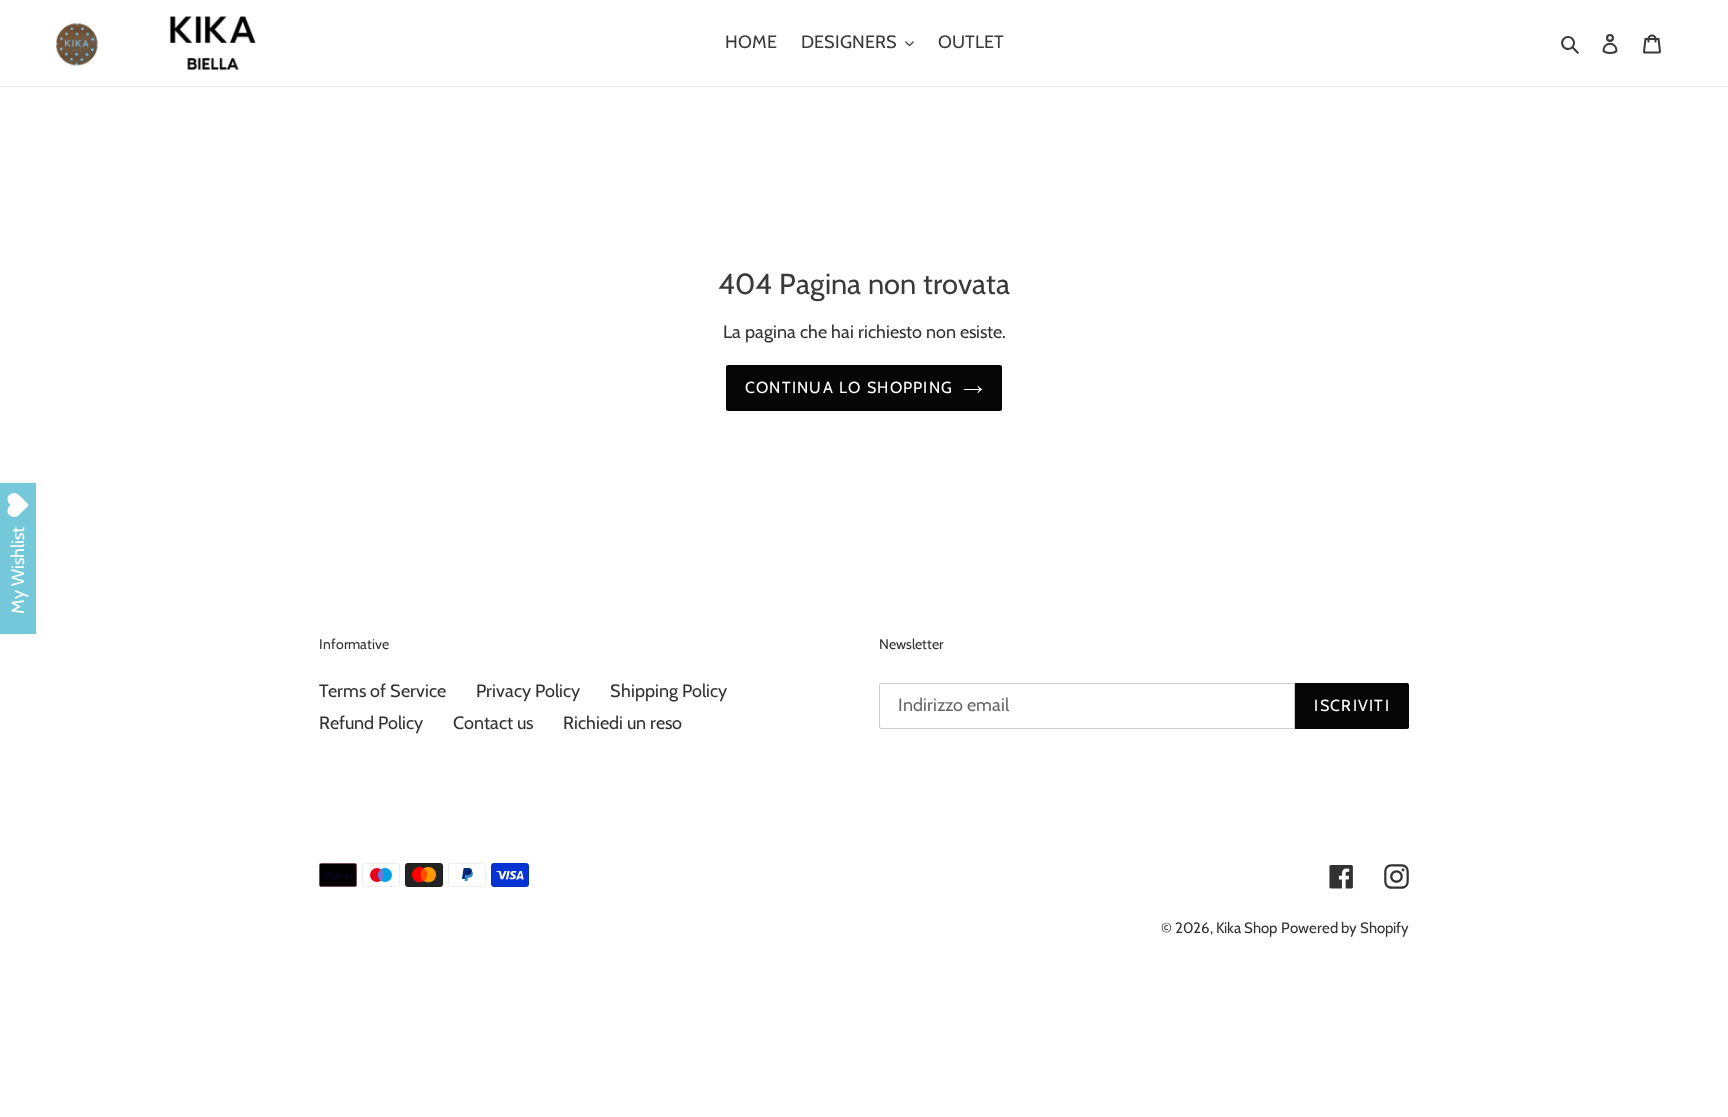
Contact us (493, 723)
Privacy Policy (528, 691)
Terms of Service (382, 691)
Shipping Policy (668, 691)
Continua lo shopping (849, 387)
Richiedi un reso (622, 723)
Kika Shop (1246, 928)
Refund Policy (371, 723)
